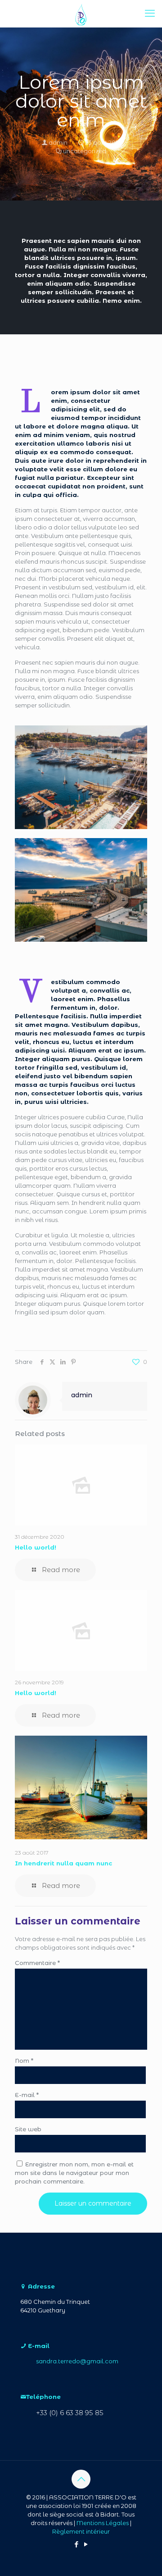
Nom (24, 2061)
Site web (28, 2129)
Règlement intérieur (81, 2531)
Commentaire (37, 1963)
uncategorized (85, 151)
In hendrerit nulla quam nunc (63, 1863)
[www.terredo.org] (81, 14)
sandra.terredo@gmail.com (77, 2361)
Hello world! (36, 1547)
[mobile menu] (150, 14)
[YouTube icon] (86, 2544)
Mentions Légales (103, 2523)
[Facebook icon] (76, 2544)
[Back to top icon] (81, 2479)
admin (58, 142)
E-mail (27, 2095)
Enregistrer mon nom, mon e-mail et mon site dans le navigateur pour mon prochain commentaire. (74, 2173)
